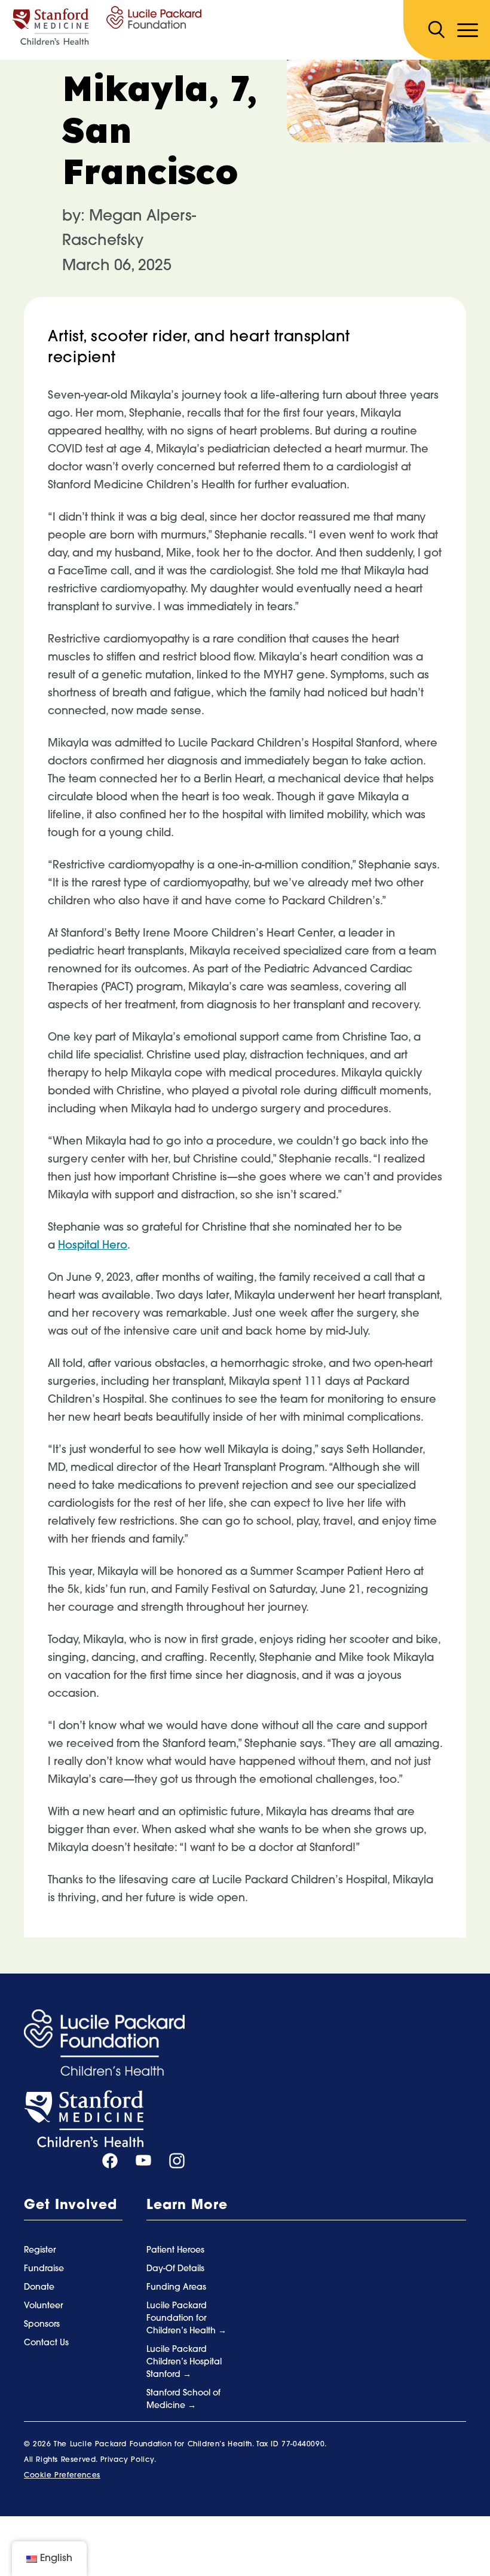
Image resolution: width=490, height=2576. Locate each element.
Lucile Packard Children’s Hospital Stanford (184, 2362)
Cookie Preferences (62, 2476)
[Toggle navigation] (468, 30)
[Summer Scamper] (107, 26)
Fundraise (44, 2269)
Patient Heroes (175, 2251)
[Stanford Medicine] (84, 2119)
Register (40, 2251)
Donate (39, 2288)
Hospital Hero (93, 1246)
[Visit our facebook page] (110, 2161)
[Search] (436, 30)
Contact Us (46, 2343)
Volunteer (43, 2306)
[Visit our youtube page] (143, 2161)
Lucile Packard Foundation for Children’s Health (182, 2319)
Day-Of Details (175, 2269)
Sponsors (42, 2325)
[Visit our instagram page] (177, 2161)
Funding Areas (176, 2288)
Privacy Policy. (128, 2460)
